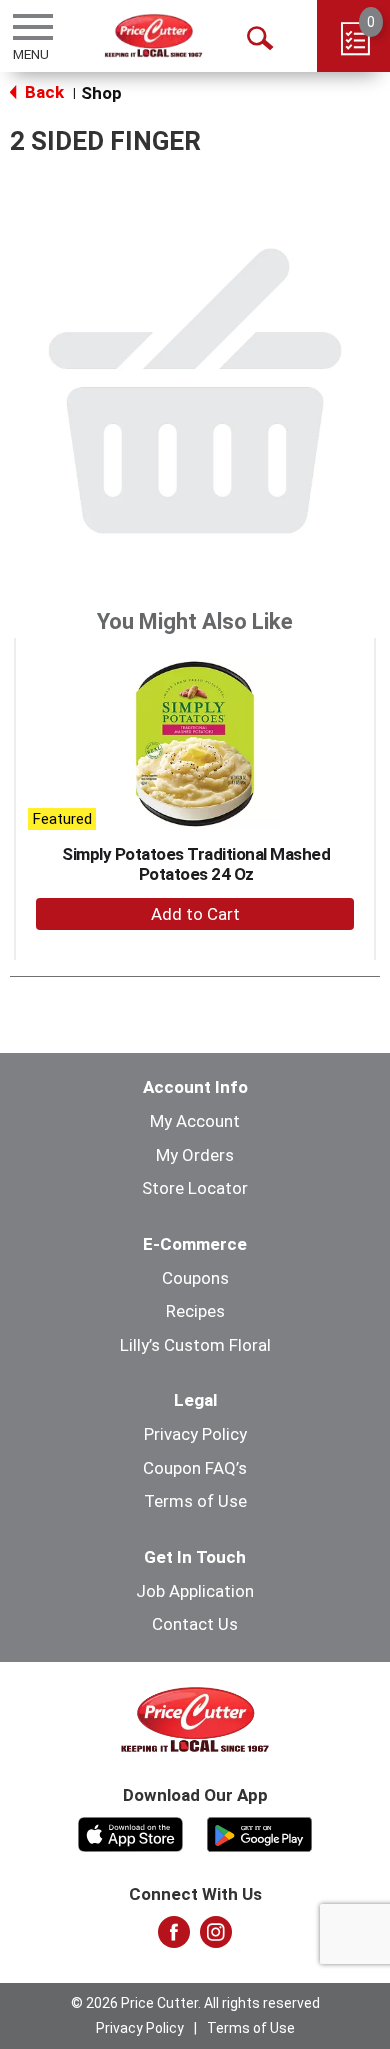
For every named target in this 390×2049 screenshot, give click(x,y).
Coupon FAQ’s (195, 1468)
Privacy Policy (195, 1434)
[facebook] (174, 1938)
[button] (195, 914)
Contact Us (195, 1624)
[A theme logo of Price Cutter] (153, 35)
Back (42, 92)
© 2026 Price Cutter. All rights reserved (195, 2003)
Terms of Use (195, 1501)
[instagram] (216, 1938)
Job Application (195, 1591)
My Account (195, 1121)
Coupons (195, 1278)
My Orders (195, 1155)
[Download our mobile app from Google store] (259, 1833)
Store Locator (195, 1188)
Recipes (195, 1311)
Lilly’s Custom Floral (195, 1345)
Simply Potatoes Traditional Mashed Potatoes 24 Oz (196, 864)
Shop (101, 93)
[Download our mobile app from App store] (130, 1833)
